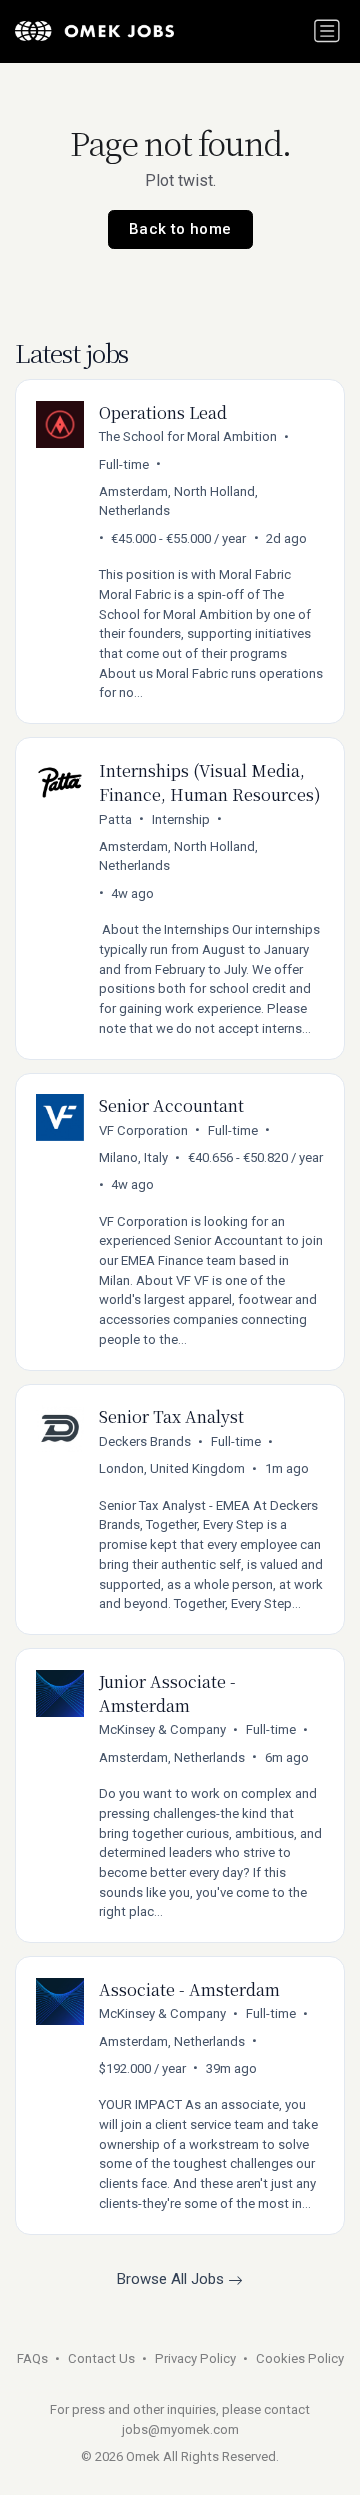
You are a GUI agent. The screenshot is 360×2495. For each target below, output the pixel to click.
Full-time (124, 464)
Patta (115, 819)
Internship (181, 819)
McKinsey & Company (162, 1729)
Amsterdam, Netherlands (172, 1757)
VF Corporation (143, 1130)
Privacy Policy (195, 2358)
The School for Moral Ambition (188, 436)
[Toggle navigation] (327, 31)
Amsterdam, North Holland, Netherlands (178, 501)
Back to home (180, 229)
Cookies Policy (300, 2358)
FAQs (32, 2358)
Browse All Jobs (172, 2279)
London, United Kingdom (172, 1468)
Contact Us (101, 2358)
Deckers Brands (145, 1441)
